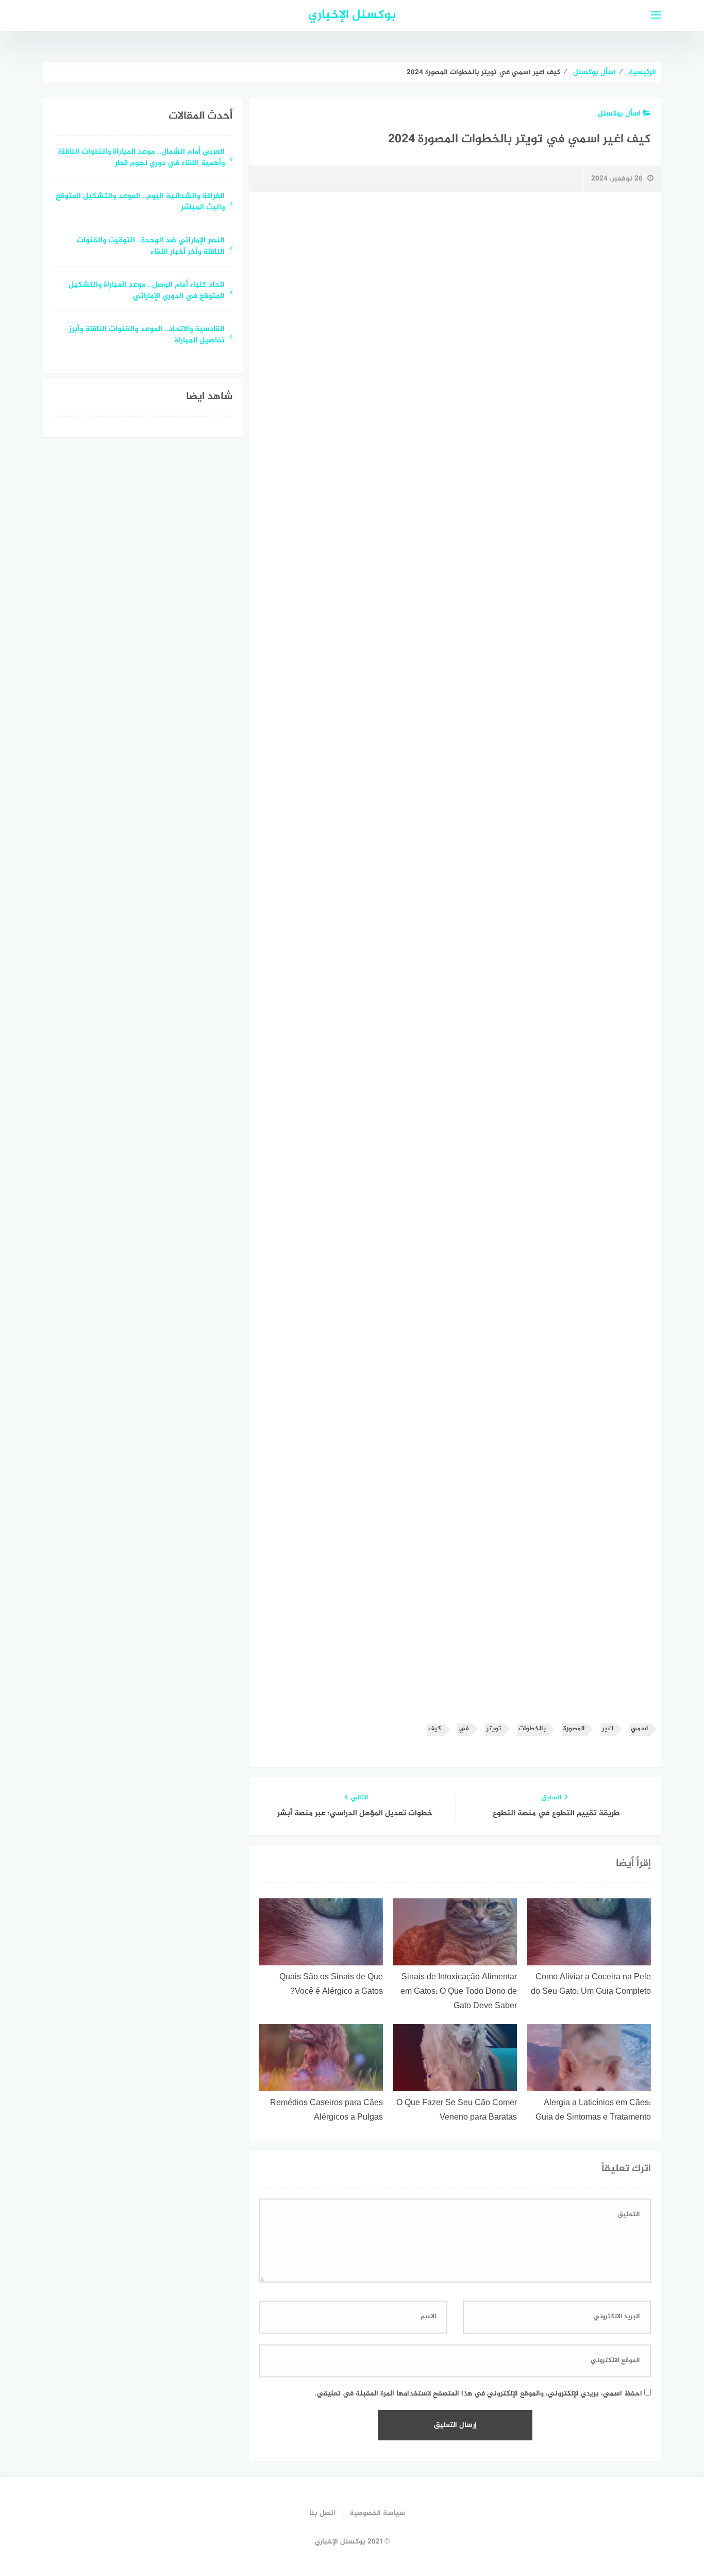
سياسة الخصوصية (377, 2513)
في (464, 1729)
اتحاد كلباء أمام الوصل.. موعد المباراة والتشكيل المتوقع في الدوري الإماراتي (147, 291)
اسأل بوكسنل (619, 114)
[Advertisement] (455, 287)
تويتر (494, 1729)
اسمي (639, 1729)
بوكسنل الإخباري (352, 15)
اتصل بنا (322, 2513)
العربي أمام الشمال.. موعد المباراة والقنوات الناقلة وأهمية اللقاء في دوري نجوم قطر (141, 158)
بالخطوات (532, 1729)
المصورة (574, 1729)
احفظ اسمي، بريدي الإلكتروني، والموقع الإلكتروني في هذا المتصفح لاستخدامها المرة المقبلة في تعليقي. (479, 2394)
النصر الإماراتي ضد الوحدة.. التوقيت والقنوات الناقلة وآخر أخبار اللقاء (151, 247)
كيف (435, 1729)
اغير (608, 1729)
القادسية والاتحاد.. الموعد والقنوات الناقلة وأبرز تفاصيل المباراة (147, 336)
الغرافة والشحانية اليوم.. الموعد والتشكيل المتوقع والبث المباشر (140, 203)
